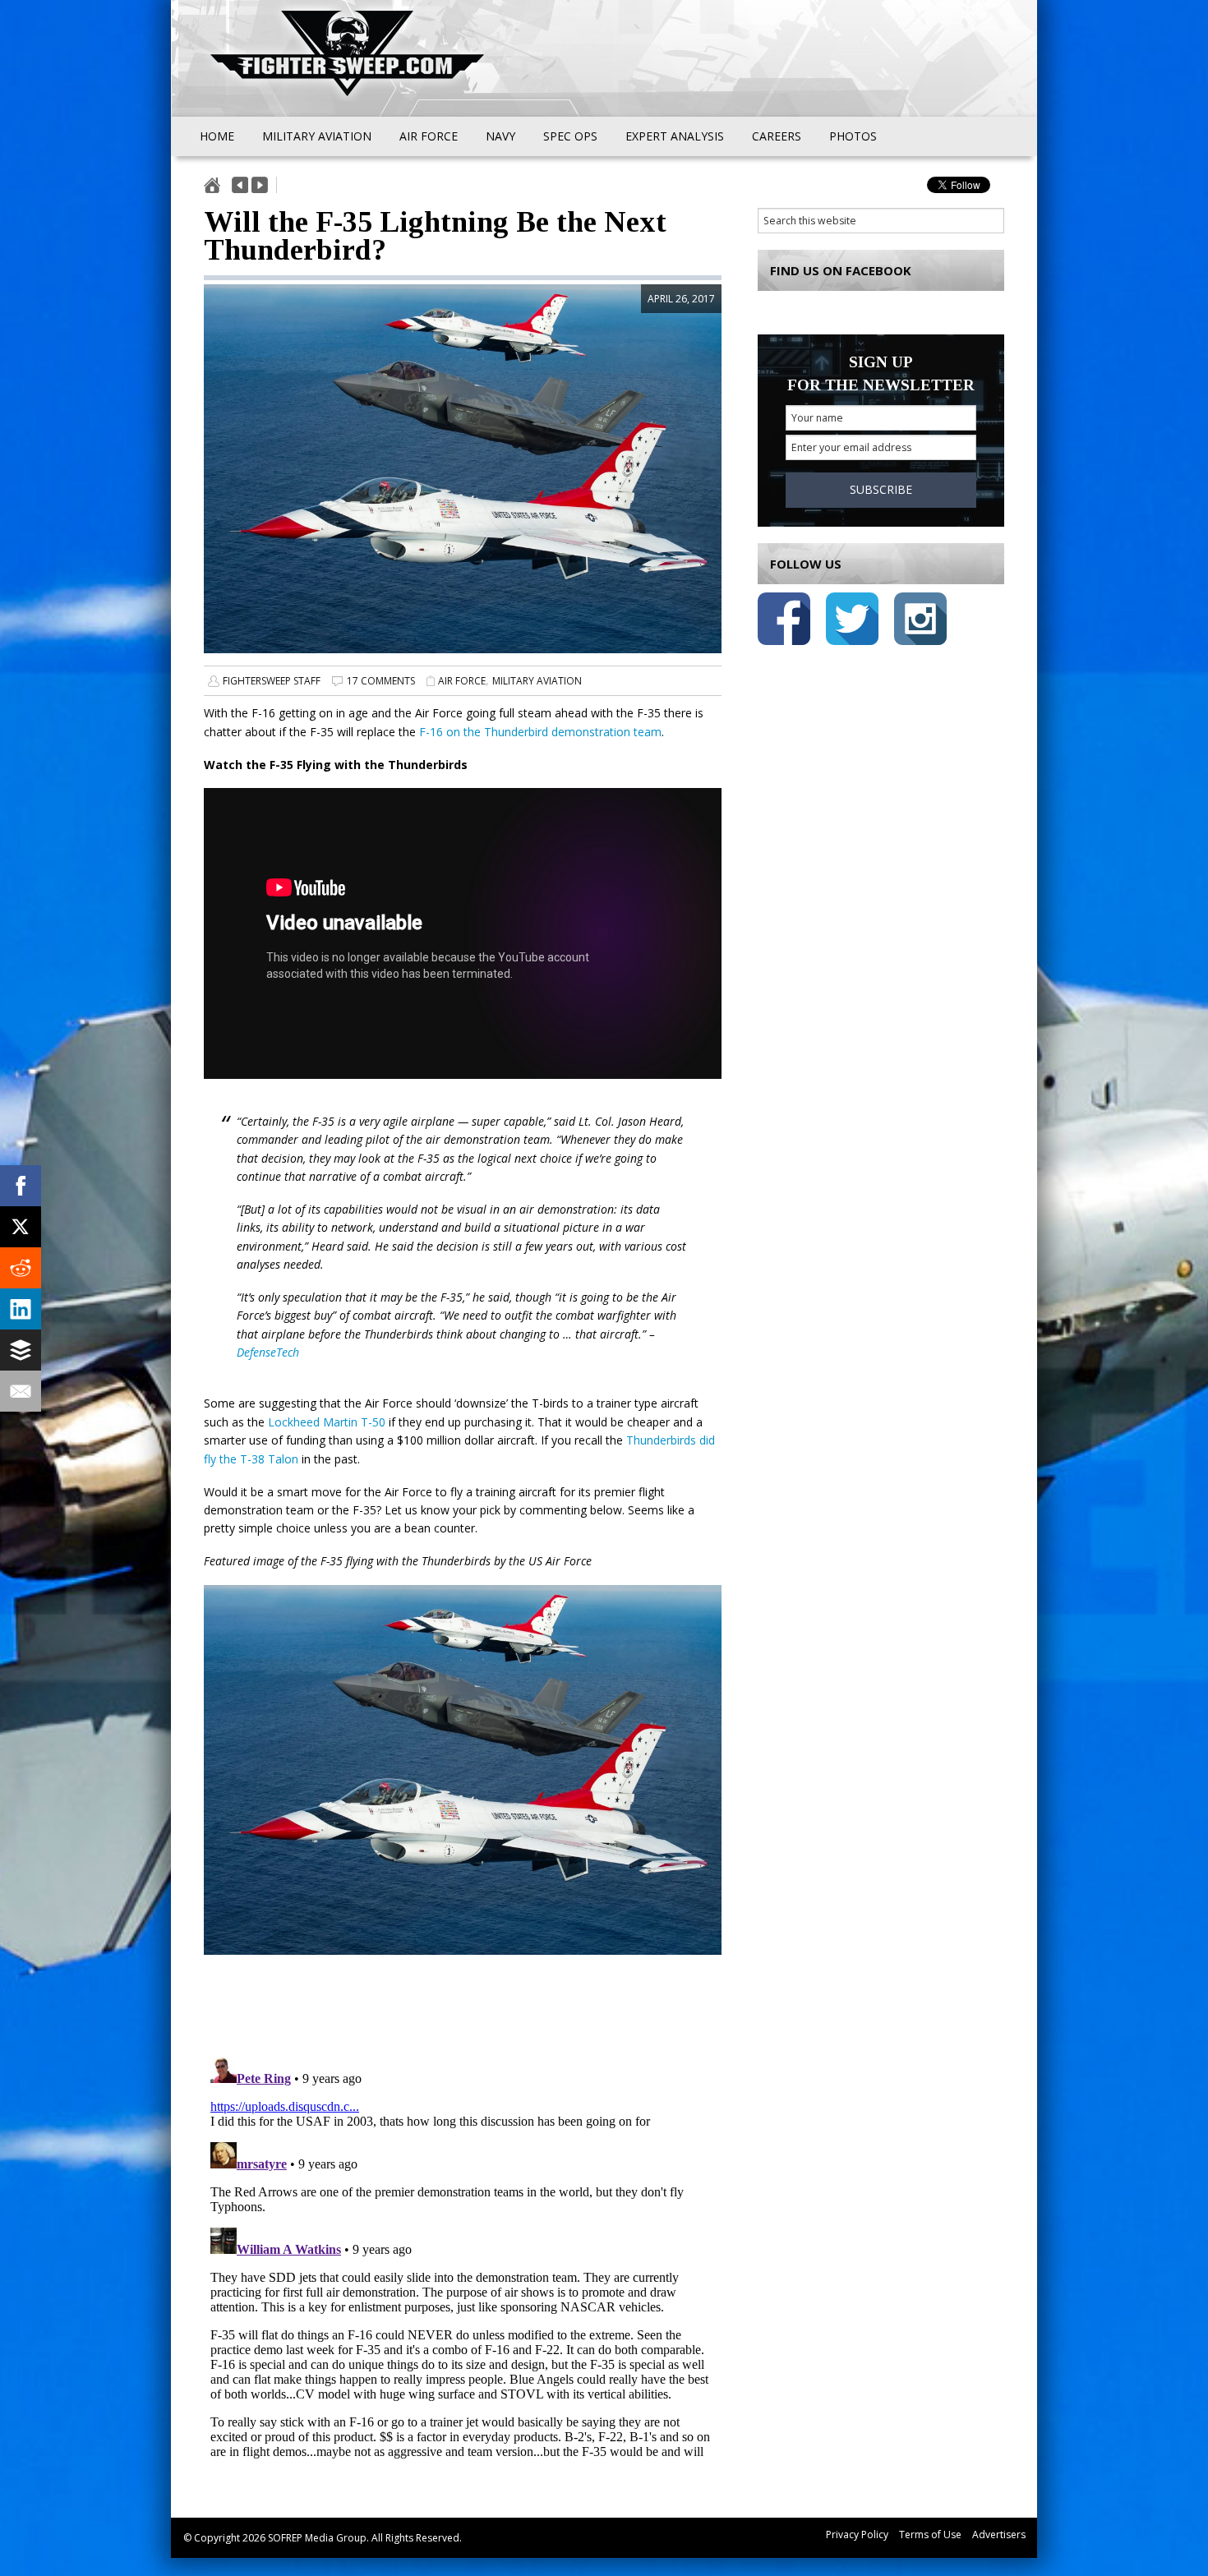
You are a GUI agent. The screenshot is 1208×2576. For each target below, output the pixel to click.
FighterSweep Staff (272, 681)
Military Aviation (537, 681)
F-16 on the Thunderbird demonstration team (540, 732)
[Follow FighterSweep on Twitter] (852, 622)
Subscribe (881, 489)
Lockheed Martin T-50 (327, 1422)
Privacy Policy (857, 2535)
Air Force (462, 681)
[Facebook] (21, 1186)
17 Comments (381, 681)
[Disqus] (463, 2256)
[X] (21, 1227)
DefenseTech (268, 1352)
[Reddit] (21, 1268)
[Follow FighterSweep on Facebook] (784, 622)
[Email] (21, 1391)
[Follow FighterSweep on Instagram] (920, 622)
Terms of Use (930, 2535)
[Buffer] (21, 1350)
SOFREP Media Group (317, 2538)
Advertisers (999, 2535)
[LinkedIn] (21, 1309)
